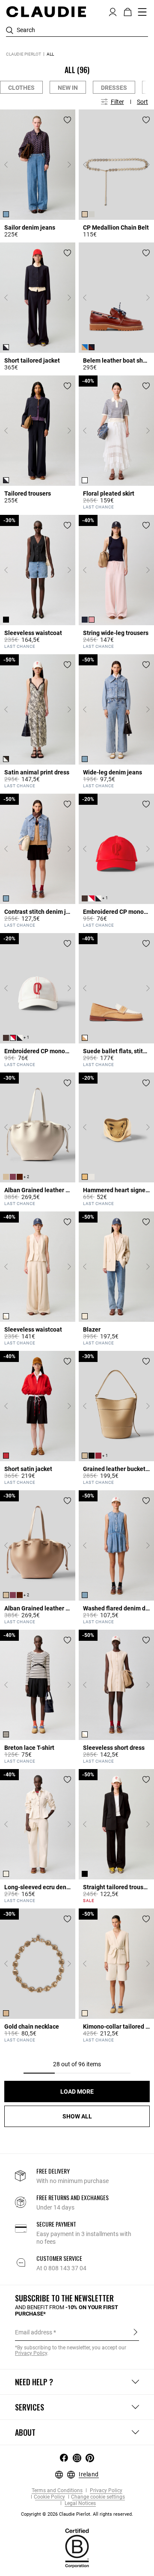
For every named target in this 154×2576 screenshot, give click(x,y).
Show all (77, 2116)
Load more (77, 2092)
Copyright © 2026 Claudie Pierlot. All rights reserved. (77, 2514)
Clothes (21, 88)
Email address (34, 2332)
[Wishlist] (67, 120)
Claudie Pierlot (24, 54)
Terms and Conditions (57, 2491)
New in (68, 88)
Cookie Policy (49, 2497)
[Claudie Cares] (77, 2548)
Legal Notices (80, 2504)
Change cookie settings (98, 2497)
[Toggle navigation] (142, 12)
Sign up (135, 2332)
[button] (113, 11)
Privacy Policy (105, 2491)
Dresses (114, 88)
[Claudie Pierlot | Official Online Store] (46, 12)
